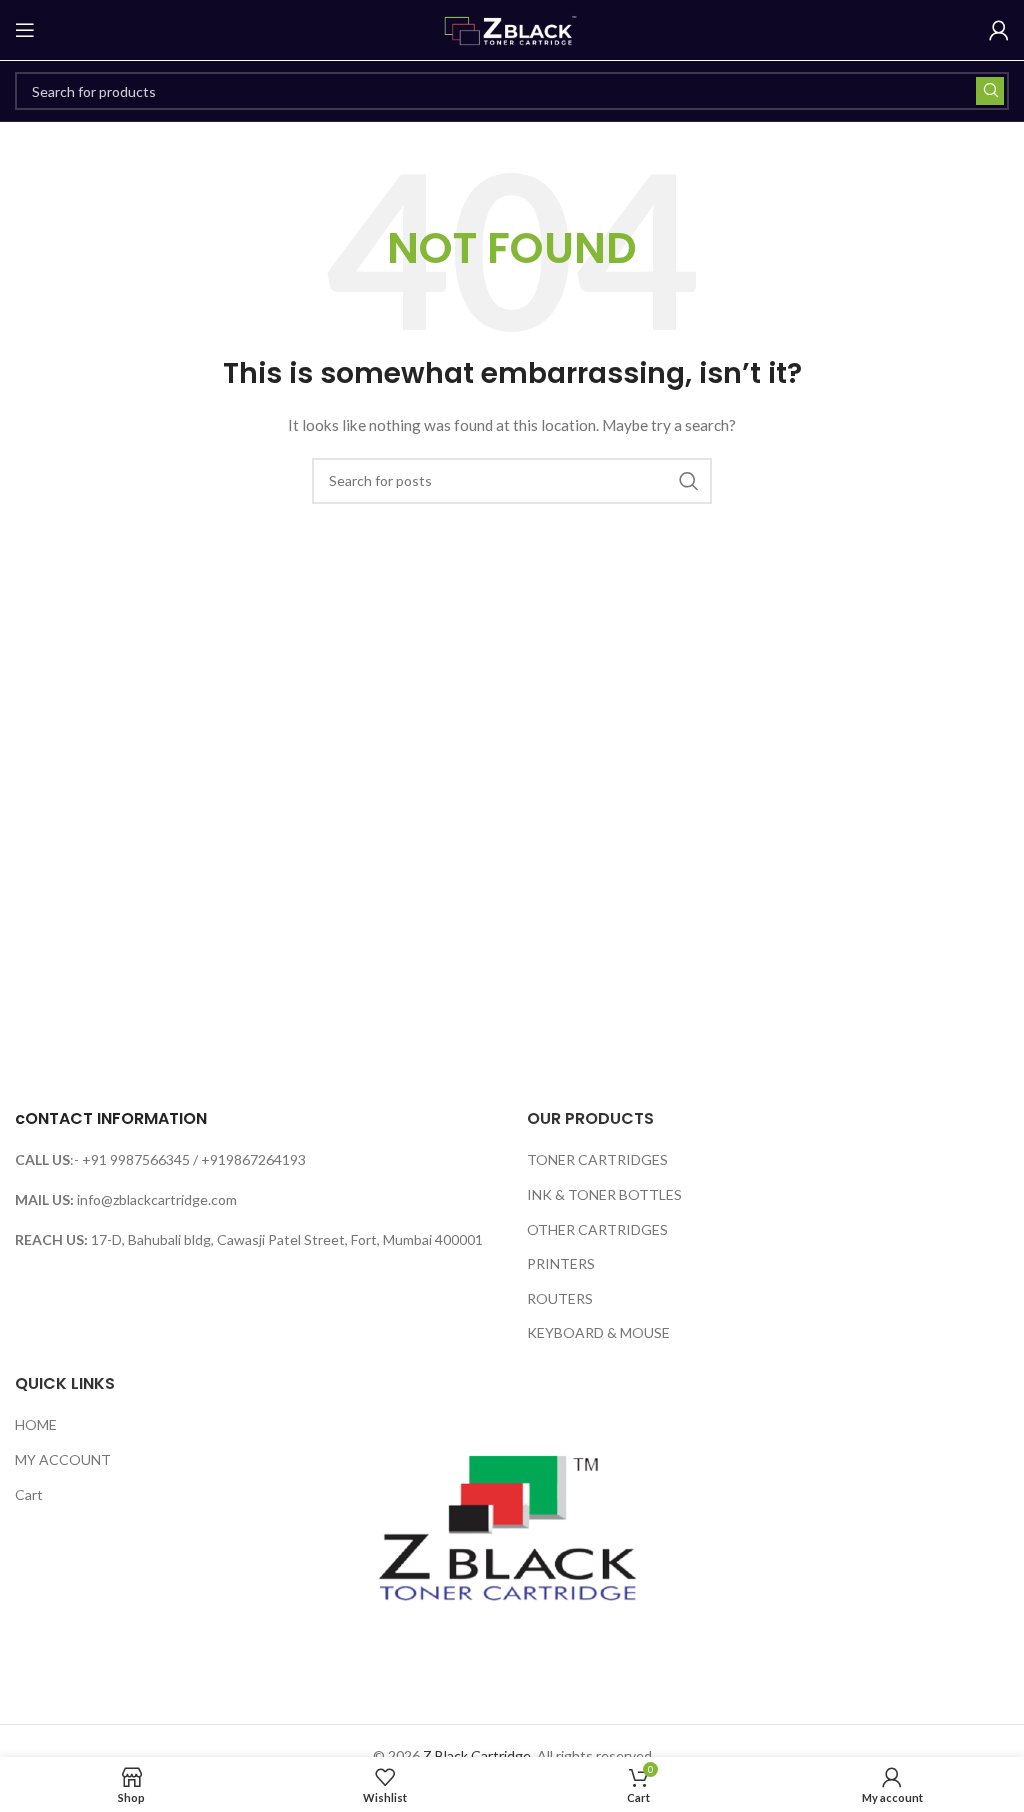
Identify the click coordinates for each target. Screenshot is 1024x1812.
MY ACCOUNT (63, 1459)
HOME (36, 1424)
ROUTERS (560, 1298)
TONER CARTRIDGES (597, 1159)
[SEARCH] (990, 91)
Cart (29, 1494)
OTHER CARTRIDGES (597, 1229)
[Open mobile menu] (25, 30)
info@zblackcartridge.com (157, 1199)
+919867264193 (253, 1159)
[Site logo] (512, 28)
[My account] (999, 30)
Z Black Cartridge (477, 1755)
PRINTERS (561, 1263)
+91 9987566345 (136, 1159)
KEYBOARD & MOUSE (598, 1332)
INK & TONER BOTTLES (604, 1194)
